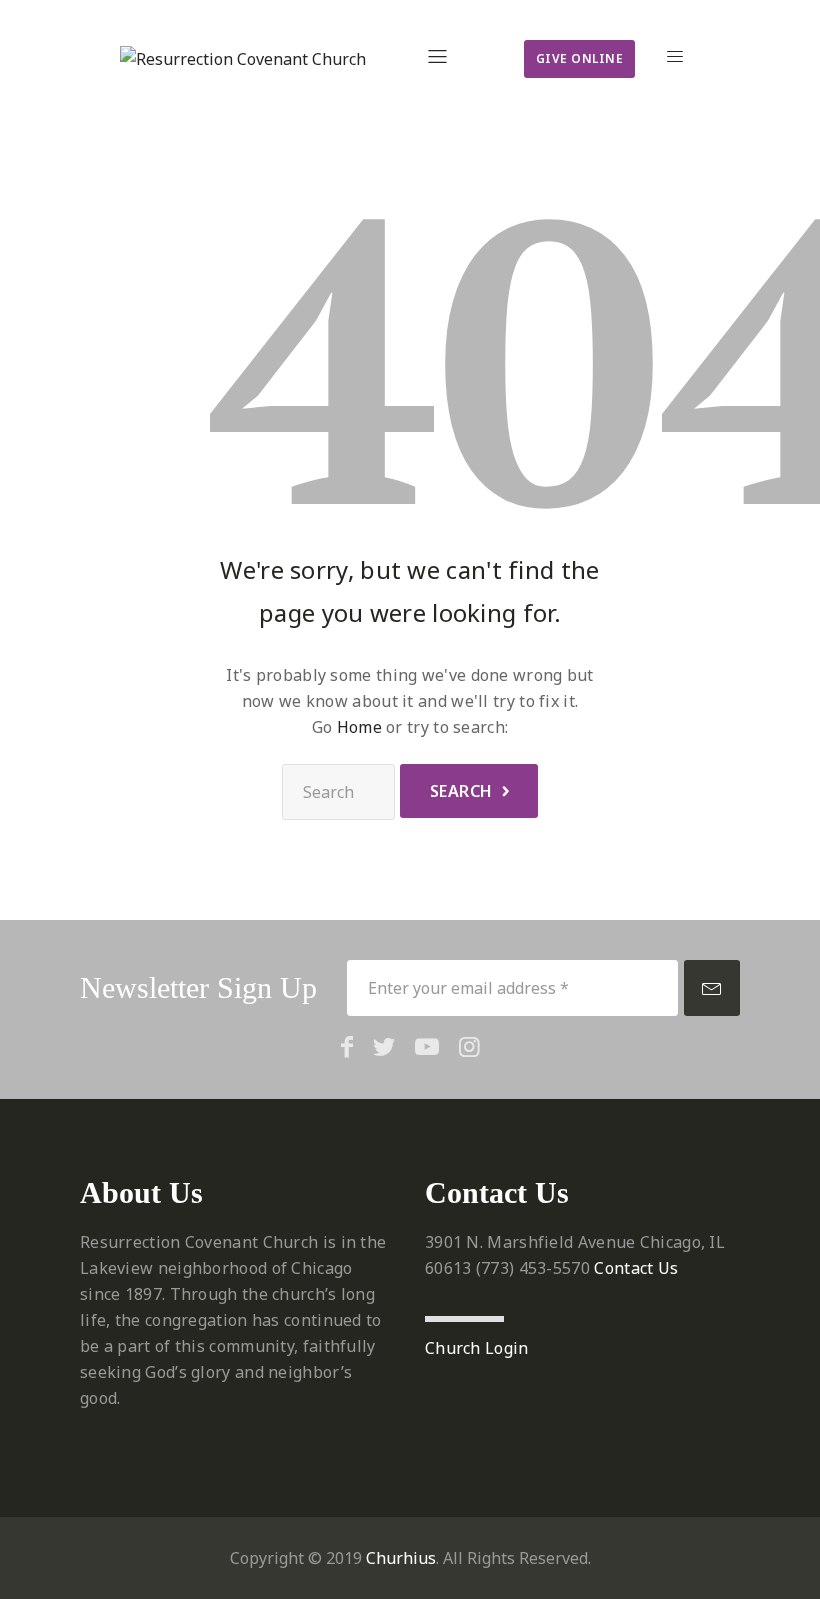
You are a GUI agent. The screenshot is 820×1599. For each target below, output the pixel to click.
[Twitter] (384, 1046)
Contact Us (636, 1268)
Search (461, 791)
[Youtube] (427, 1046)
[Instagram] (469, 1046)
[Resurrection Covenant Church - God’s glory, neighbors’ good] (243, 59)
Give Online (580, 58)
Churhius (401, 1558)
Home (359, 727)
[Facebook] (347, 1046)
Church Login (477, 1348)
